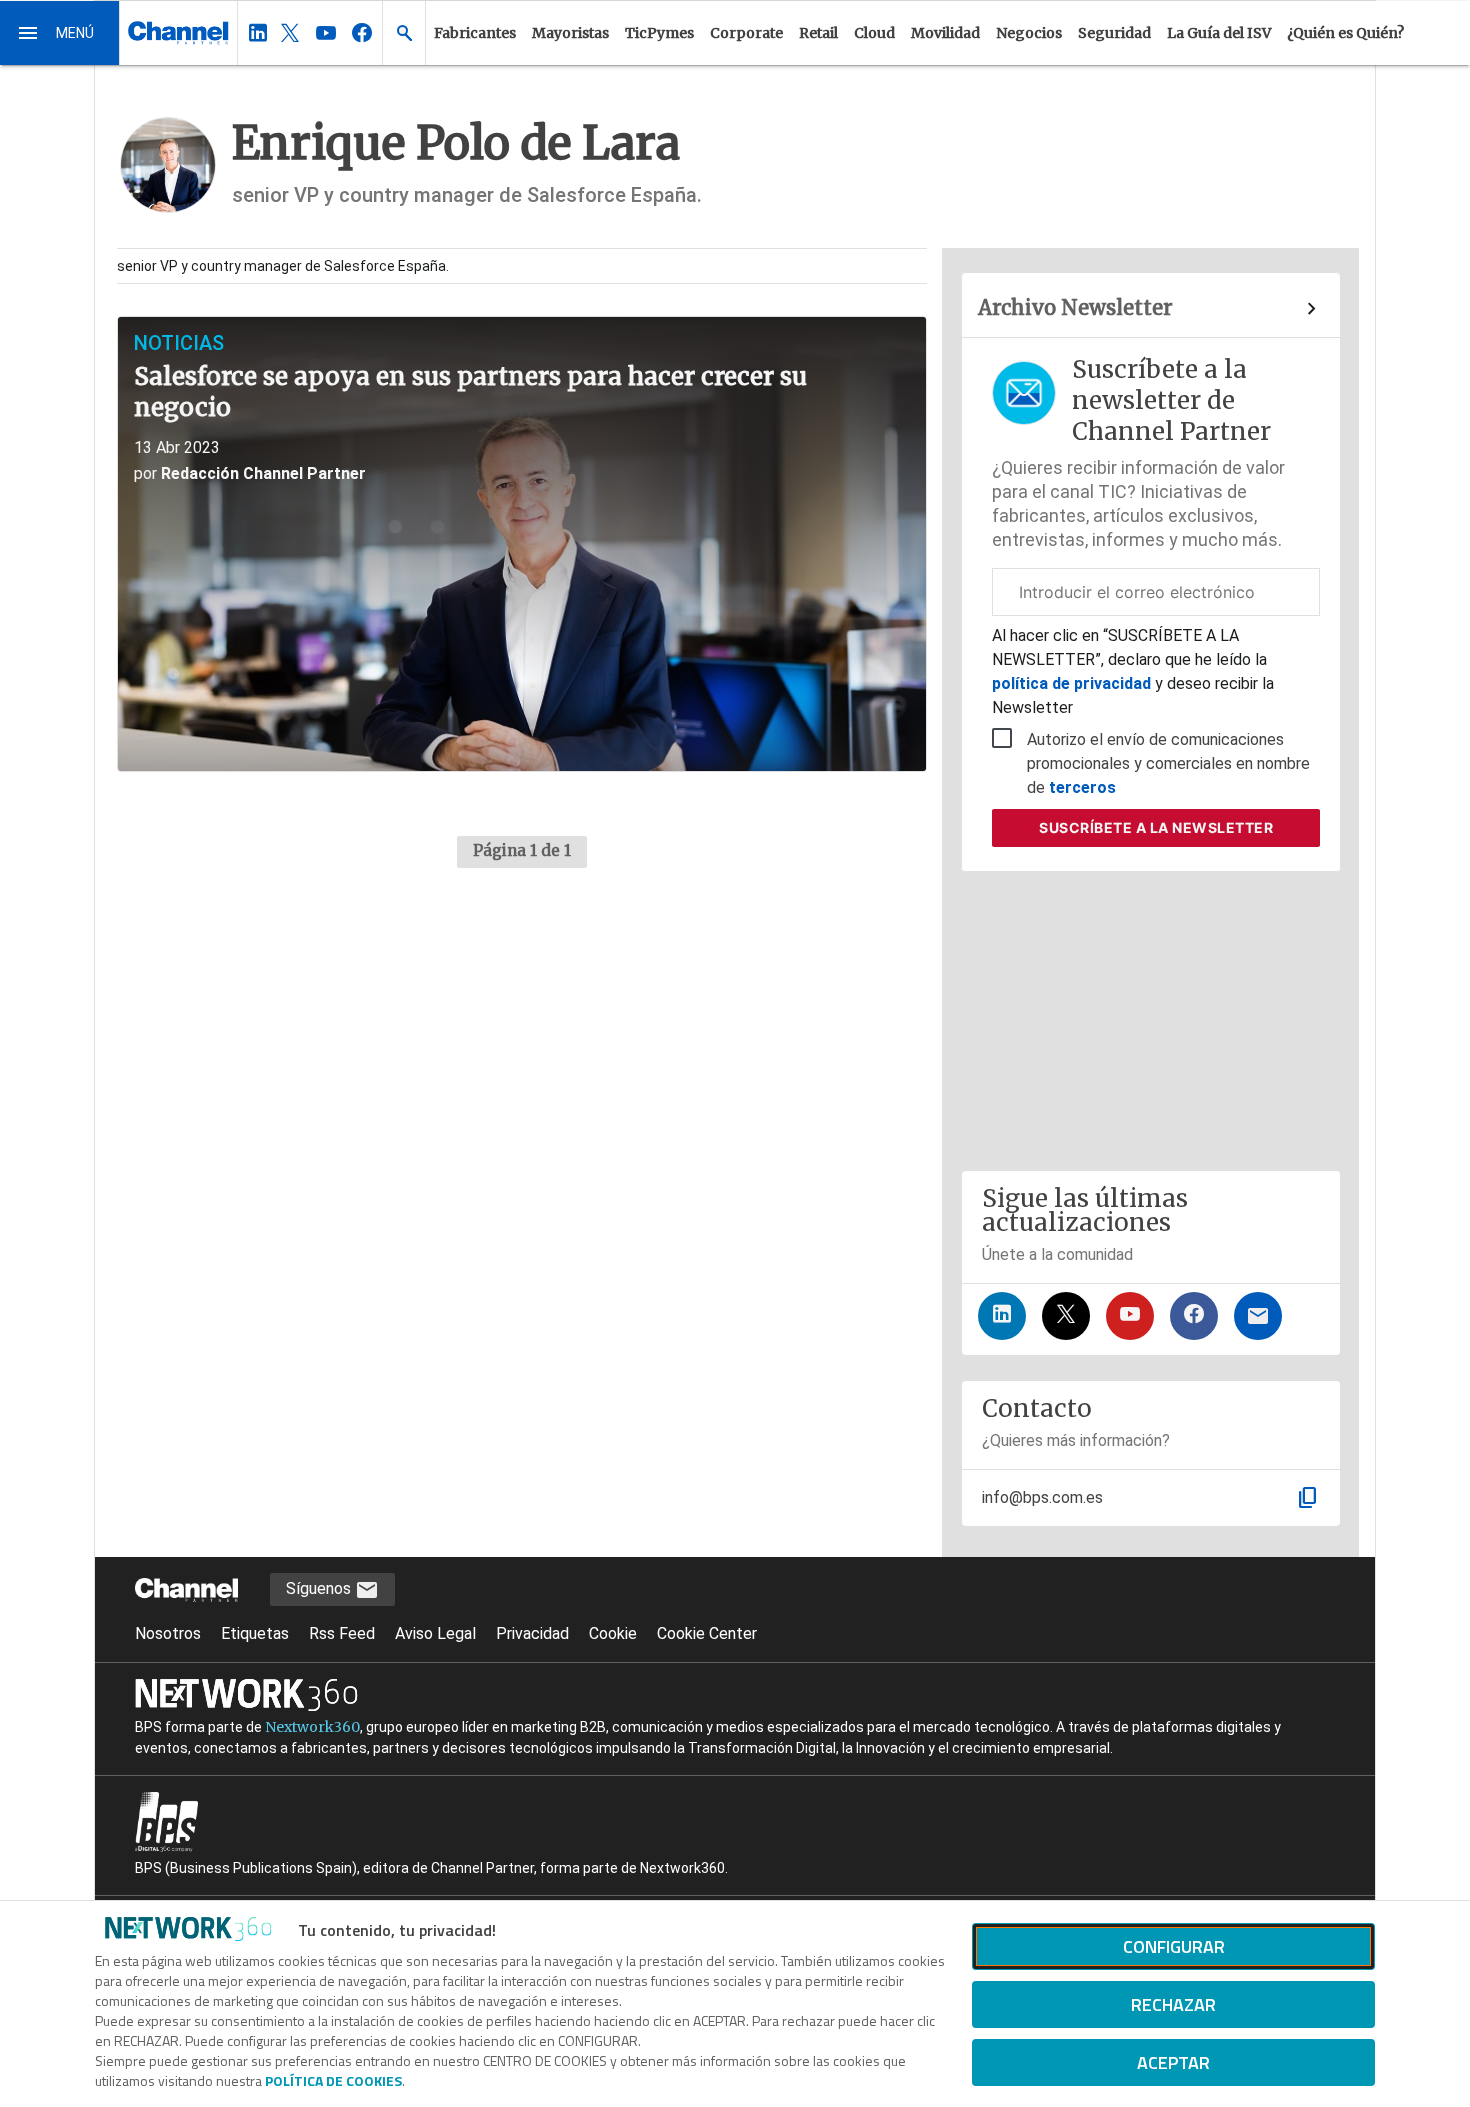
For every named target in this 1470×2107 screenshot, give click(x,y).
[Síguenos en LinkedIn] (1002, 1316)
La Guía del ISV (1219, 33)
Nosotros (168, 1633)
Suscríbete (1156, 827)
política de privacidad (1073, 683)
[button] (60, 33)
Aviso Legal (435, 1633)
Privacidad (532, 1633)
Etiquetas (255, 1633)
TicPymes (659, 33)
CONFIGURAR (1174, 1946)
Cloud (874, 33)
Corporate (746, 33)
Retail (818, 33)
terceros (1082, 787)
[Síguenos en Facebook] (1194, 1316)
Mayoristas (570, 33)
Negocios (1029, 33)
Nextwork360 (312, 1727)
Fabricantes (475, 33)
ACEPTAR (1173, 2062)
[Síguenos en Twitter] (1066, 1316)
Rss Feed (342, 1633)
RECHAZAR (1173, 2004)
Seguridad (1114, 33)
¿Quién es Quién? (1345, 33)
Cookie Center (707, 1633)
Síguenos (320, 1588)
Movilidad (945, 33)
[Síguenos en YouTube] (1130, 1316)
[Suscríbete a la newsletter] (1258, 1316)
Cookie (613, 1633)
